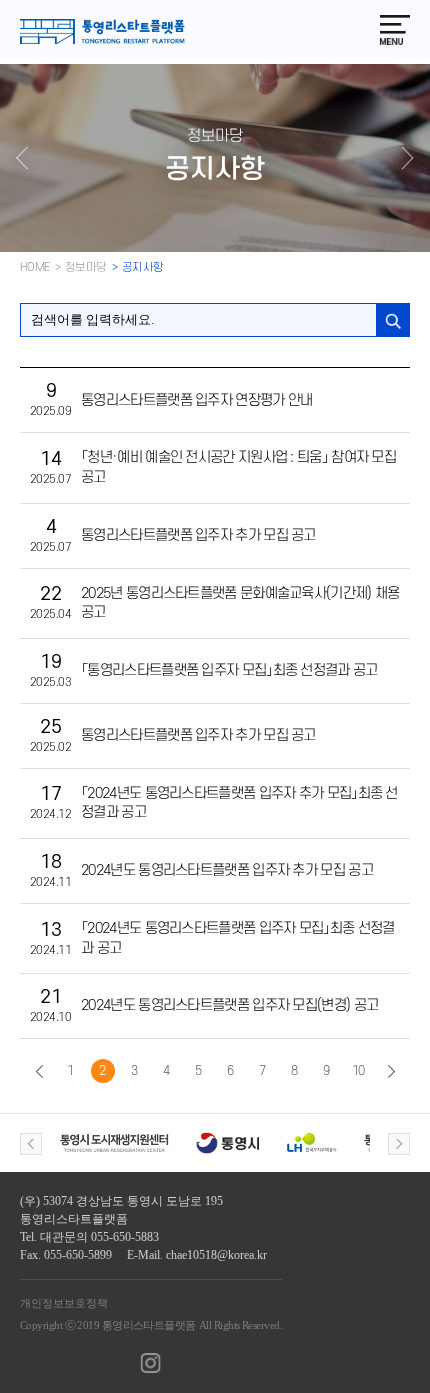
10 (358, 1071)
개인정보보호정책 (64, 1303)
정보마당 (86, 267)
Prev (31, 1144)
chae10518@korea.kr (216, 1255)
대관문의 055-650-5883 (99, 1237)
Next (399, 1144)
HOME (35, 267)
